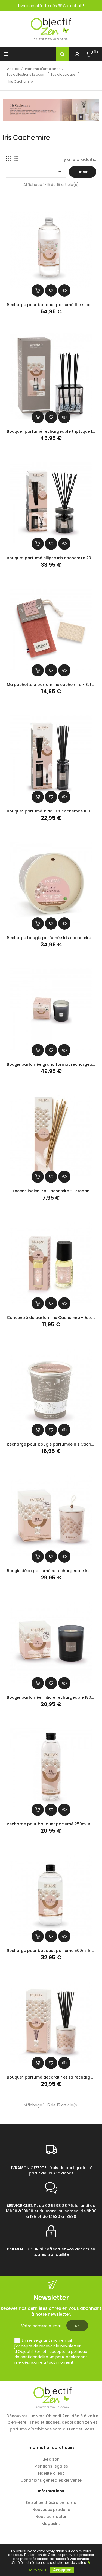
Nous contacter (51, 2517)
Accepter (62, 2570)
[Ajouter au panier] (38, 290)
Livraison (51, 2459)
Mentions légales (51, 2466)
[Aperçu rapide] (64, 290)
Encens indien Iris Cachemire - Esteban (51, 1191)
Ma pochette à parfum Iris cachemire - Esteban (54, 685)
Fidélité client (51, 2473)
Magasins (51, 2524)
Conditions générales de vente (51, 2480)
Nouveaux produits (51, 2510)
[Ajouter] (51, 290)
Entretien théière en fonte (51, 2503)
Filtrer (82, 172)
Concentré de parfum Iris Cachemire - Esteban (54, 1318)
